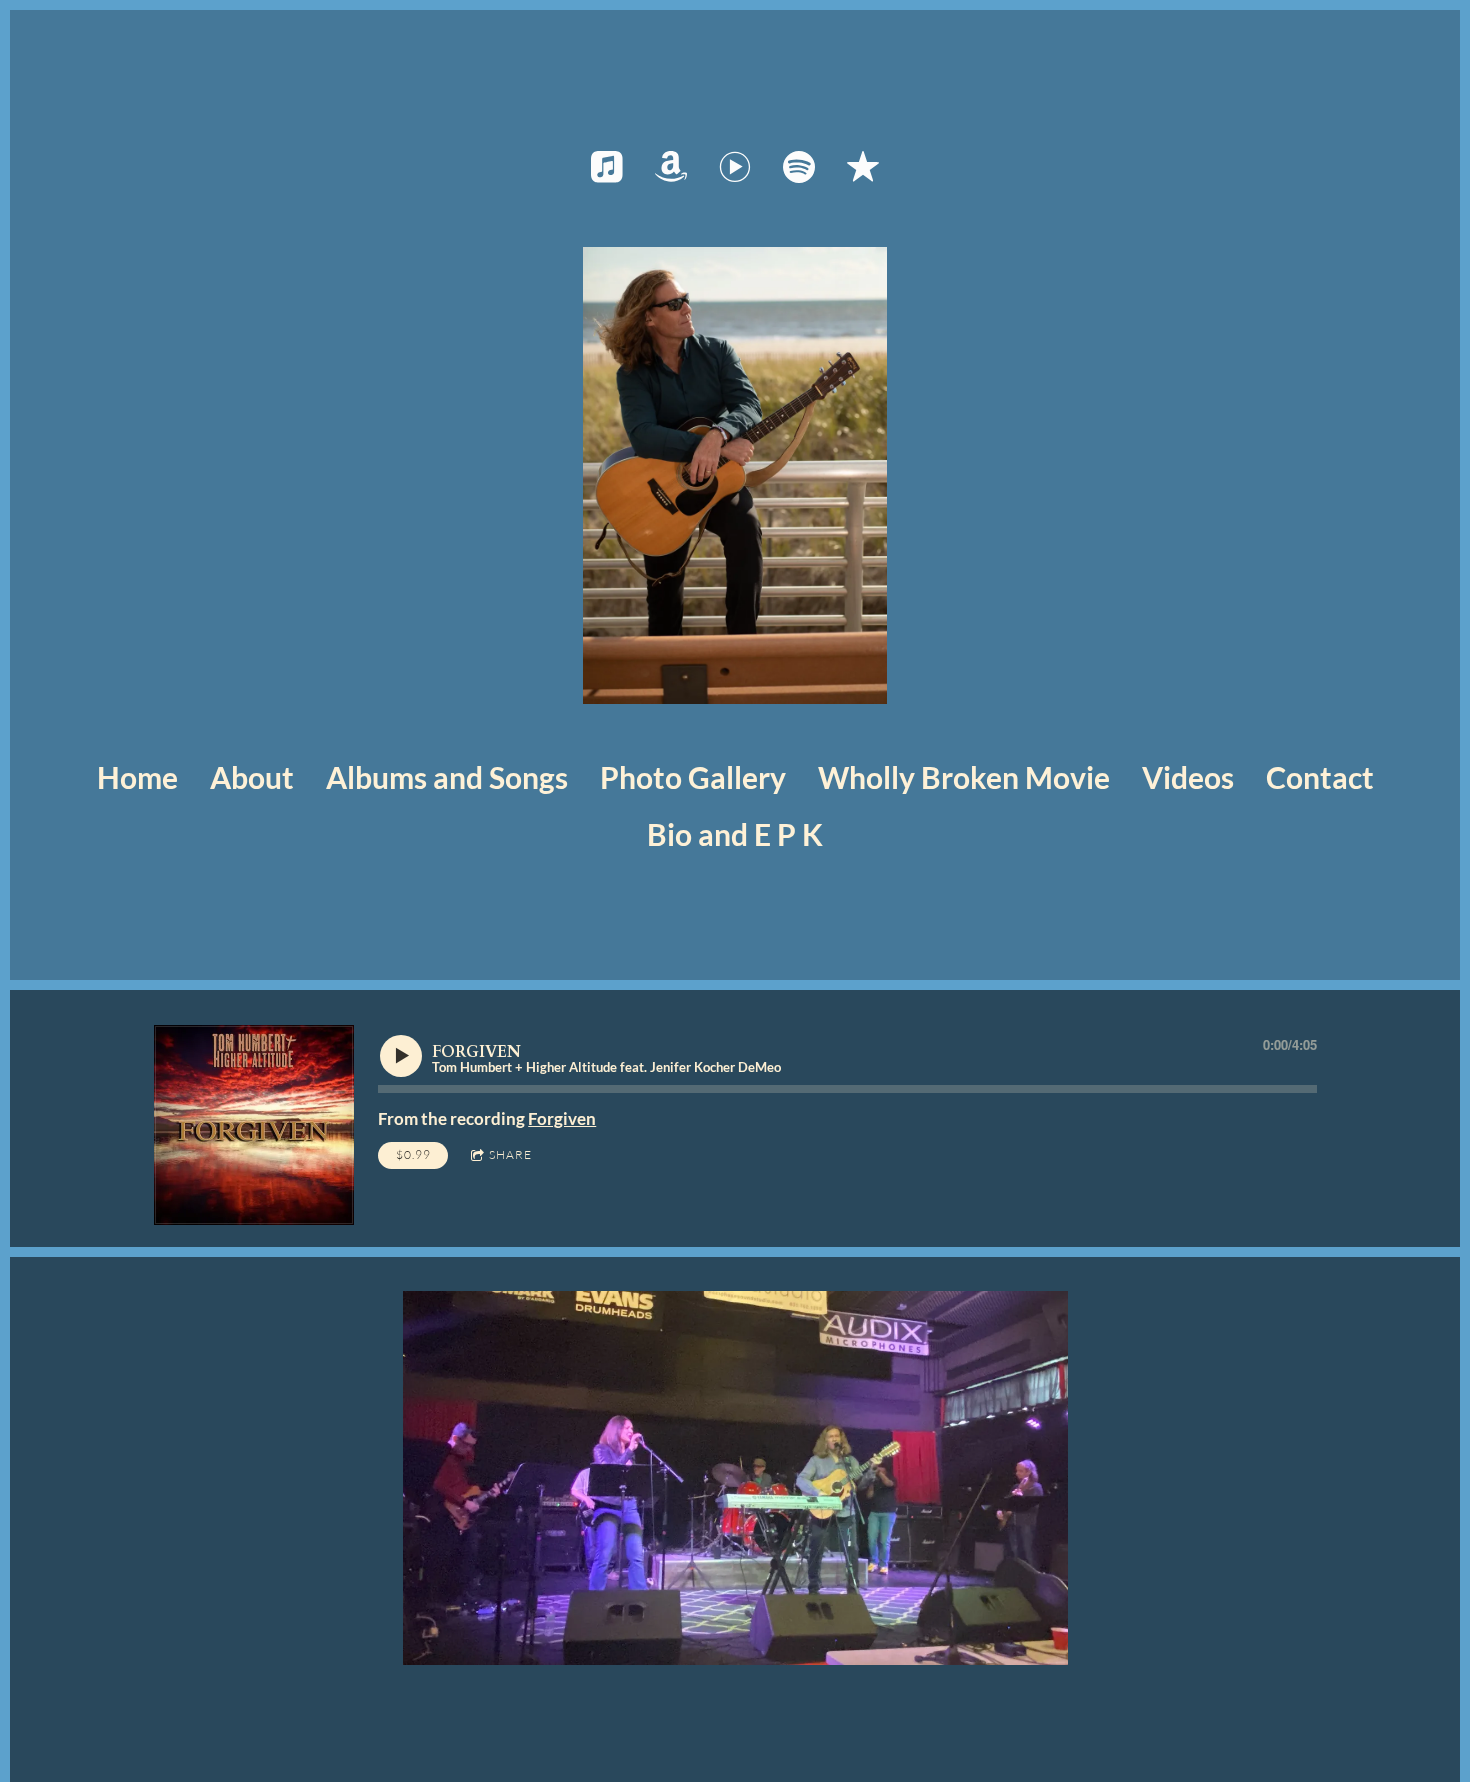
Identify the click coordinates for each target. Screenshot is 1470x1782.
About (252, 777)
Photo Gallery (693, 777)
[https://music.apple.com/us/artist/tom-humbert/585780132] (607, 167)
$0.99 (413, 1154)
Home (137, 777)
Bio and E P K (735, 834)
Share (510, 1154)
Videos (1188, 777)
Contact (1320, 777)
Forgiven (562, 1118)
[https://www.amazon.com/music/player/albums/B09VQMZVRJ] (671, 167)
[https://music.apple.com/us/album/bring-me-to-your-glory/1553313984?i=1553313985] (863, 167)
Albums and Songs (447, 777)
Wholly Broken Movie (964, 777)
